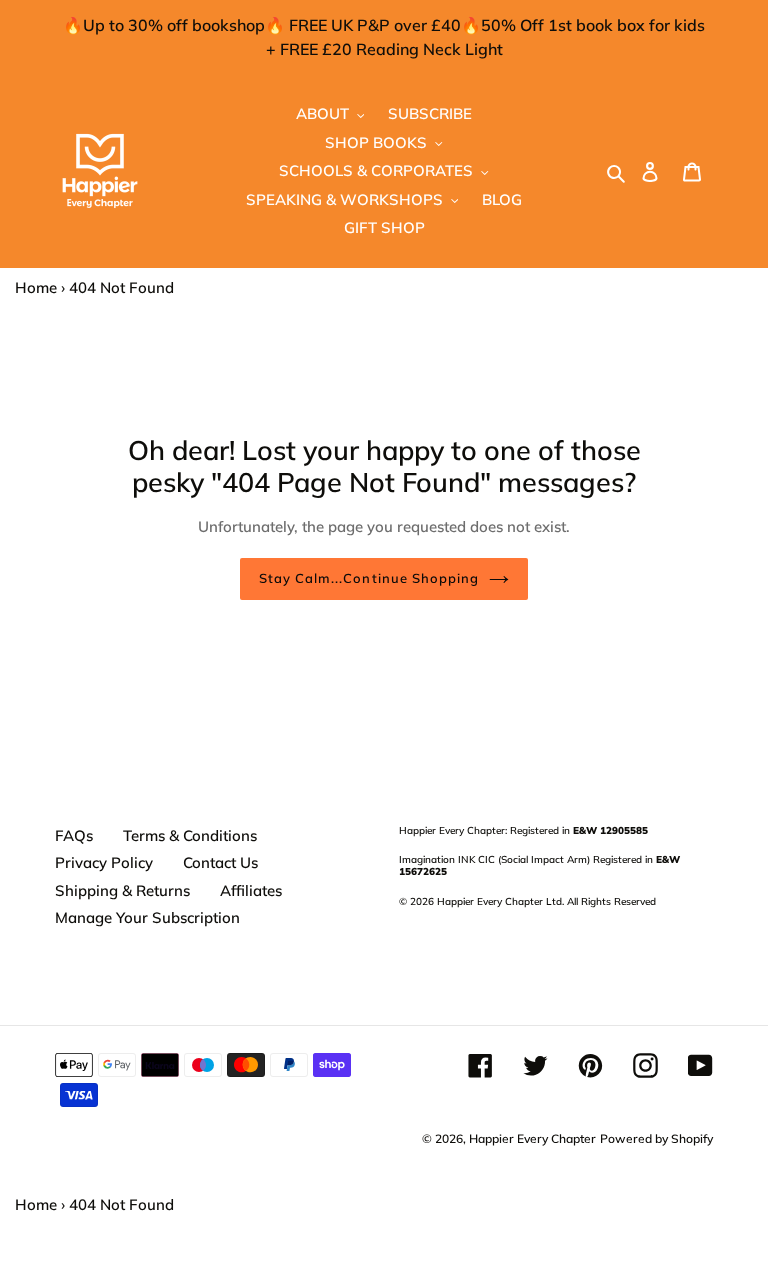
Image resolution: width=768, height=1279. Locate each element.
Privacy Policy (104, 862)
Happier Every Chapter (532, 1138)
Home (36, 287)
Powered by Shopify (656, 1138)
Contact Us (220, 862)
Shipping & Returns (122, 890)
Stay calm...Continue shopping (369, 578)
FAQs (74, 835)
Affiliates (251, 890)
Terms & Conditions (190, 835)
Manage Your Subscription (147, 917)
